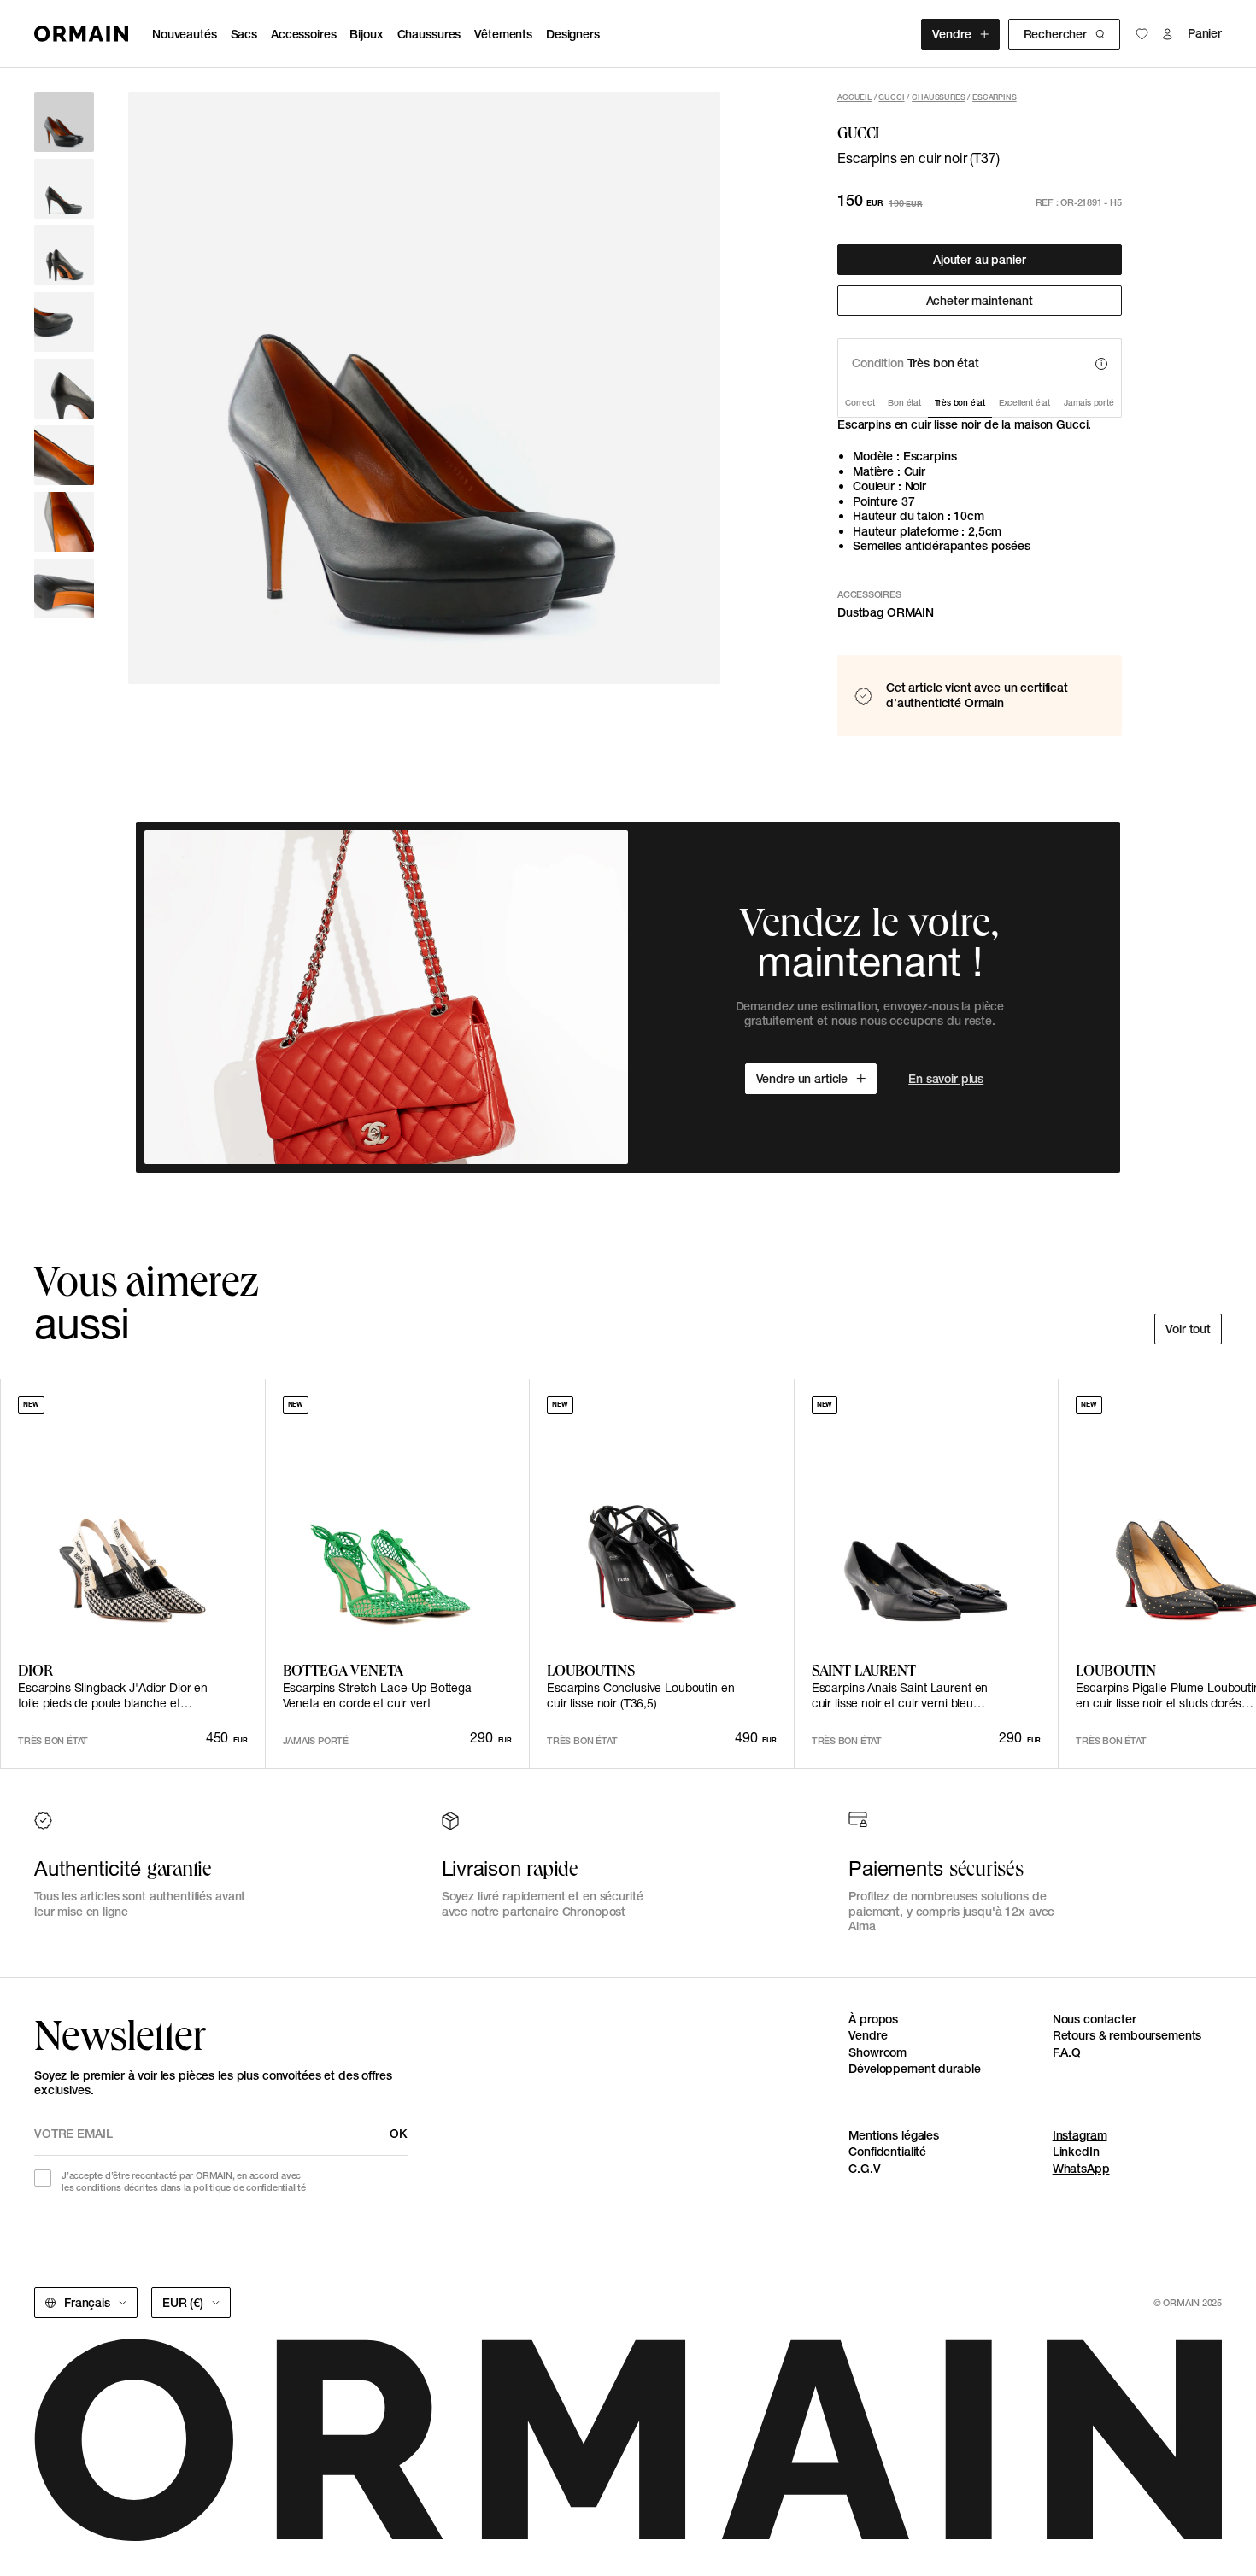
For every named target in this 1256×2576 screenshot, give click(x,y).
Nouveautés (185, 34)
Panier (1205, 34)
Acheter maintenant (980, 301)
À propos (873, 2019)
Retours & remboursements (1127, 2035)
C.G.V (864, 2169)
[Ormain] (81, 34)
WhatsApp (1081, 2169)
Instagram (1080, 2135)
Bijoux (366, 34)
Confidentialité (887, 2152)
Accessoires (303, 34)
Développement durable (914, 2069)
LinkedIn (1076, 2152)
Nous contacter (1095, 2019)
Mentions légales (894, 2135)
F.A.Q (1067, 2052)
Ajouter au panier (980, 260)
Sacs (244, 34)
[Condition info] (1101, 364)
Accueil (854, 97)
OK (399, 2134)
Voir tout (1188, 1329)
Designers (573, 34)
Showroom (877, 2052)
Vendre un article (802, 1079)
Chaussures (429, 34)
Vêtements (503, 34)
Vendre (951, 34)
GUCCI (891, 97)
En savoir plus (946, 1079)
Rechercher (1055, 34)
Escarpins (995, 97)
